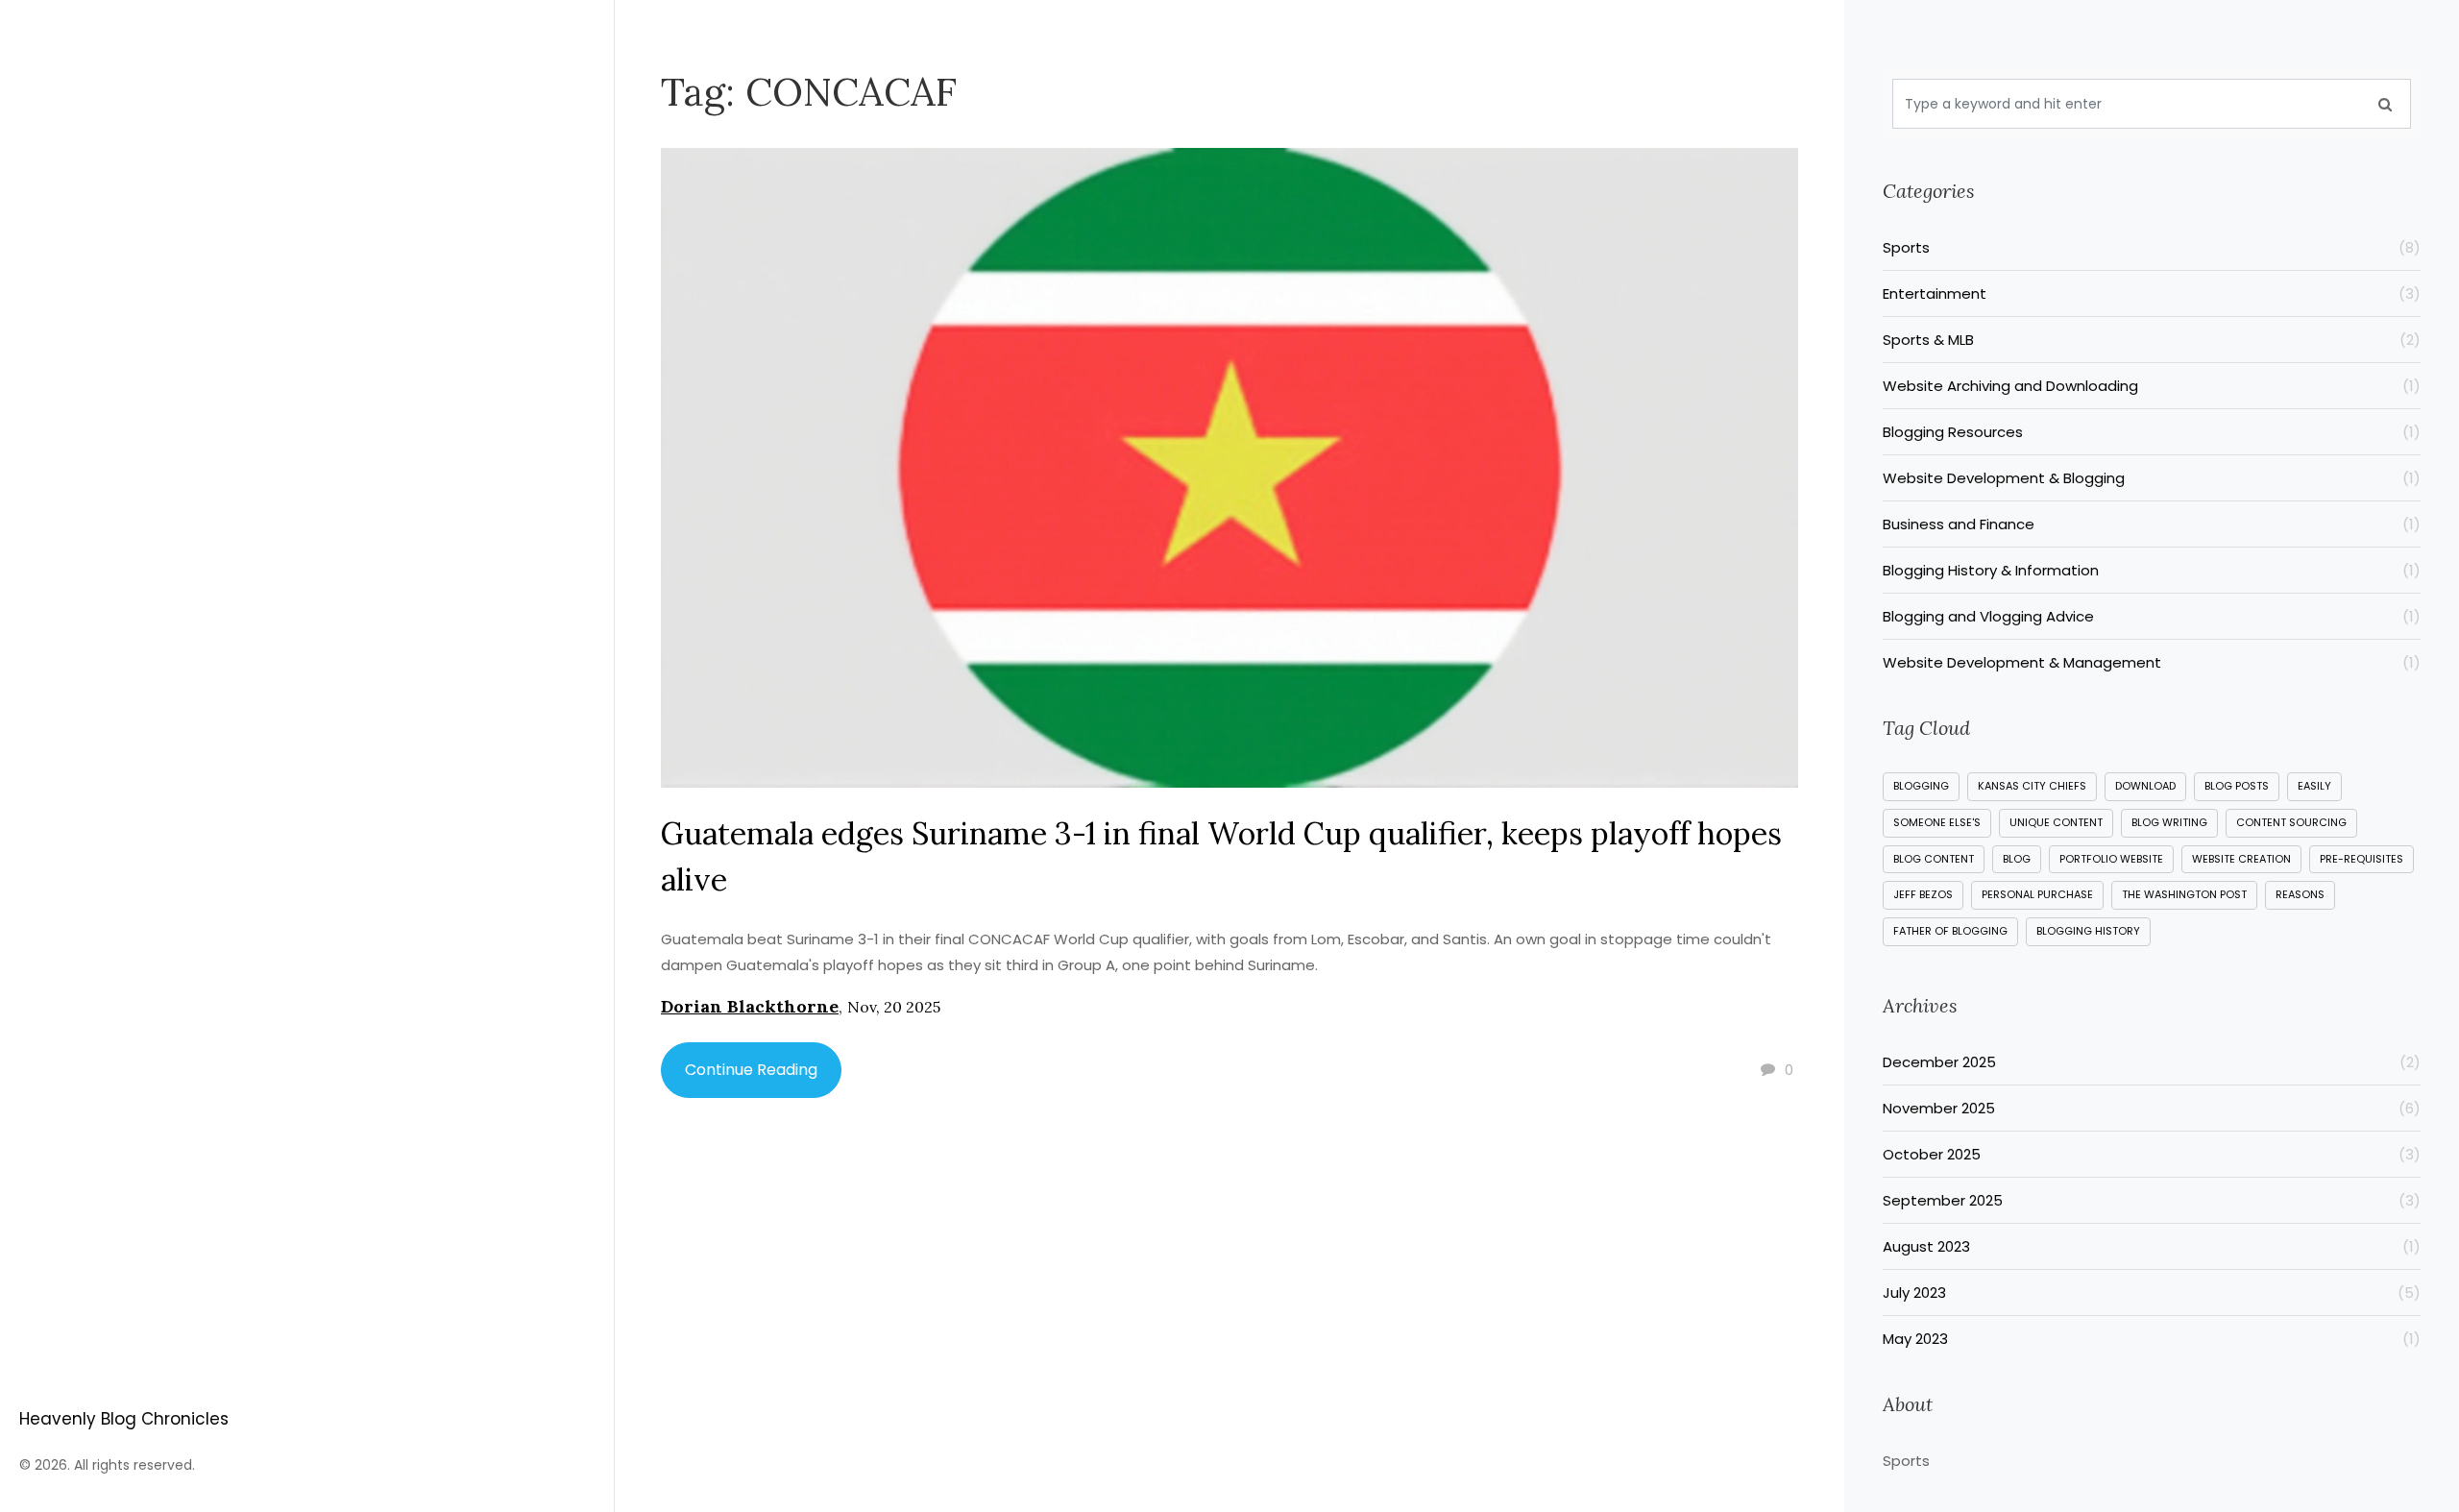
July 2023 (2152, 1293)
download (2145, 786)
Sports (2152, 247)
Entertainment (2152, 293)
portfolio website (2111, 859)
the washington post (2184, 894)
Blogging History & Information (2152, 570)
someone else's (1937, 822)
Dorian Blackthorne (750, 1006)
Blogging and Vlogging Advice (2152, 616)
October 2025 (2152, 1154)
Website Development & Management (2152, 662)
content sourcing (2291, 822)
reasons (2300, 894)
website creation (2241, 859)
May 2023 (2152, 1339)
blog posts (2237, 786)
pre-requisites (2362, 859)
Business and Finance (2152, 524)
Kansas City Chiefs (2032, 786)
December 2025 (2152, 1062)
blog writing (2169, 822)
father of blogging (1950, 931)
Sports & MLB (2152, 340)
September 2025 (2152, 1200)
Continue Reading (751, 1070)
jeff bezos (1923, 894)
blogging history (2088, 931)
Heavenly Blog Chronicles (124, 1419)
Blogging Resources (2152, 432)
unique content (2056, 822)
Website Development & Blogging (2152, 478)
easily (2314, 786)
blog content (1934, 859)
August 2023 (2152, 1246)
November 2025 (2152, 1108)
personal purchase (2037, 894)
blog (2017, 859)
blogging (1921, 786)
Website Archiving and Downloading (2152, 386)
